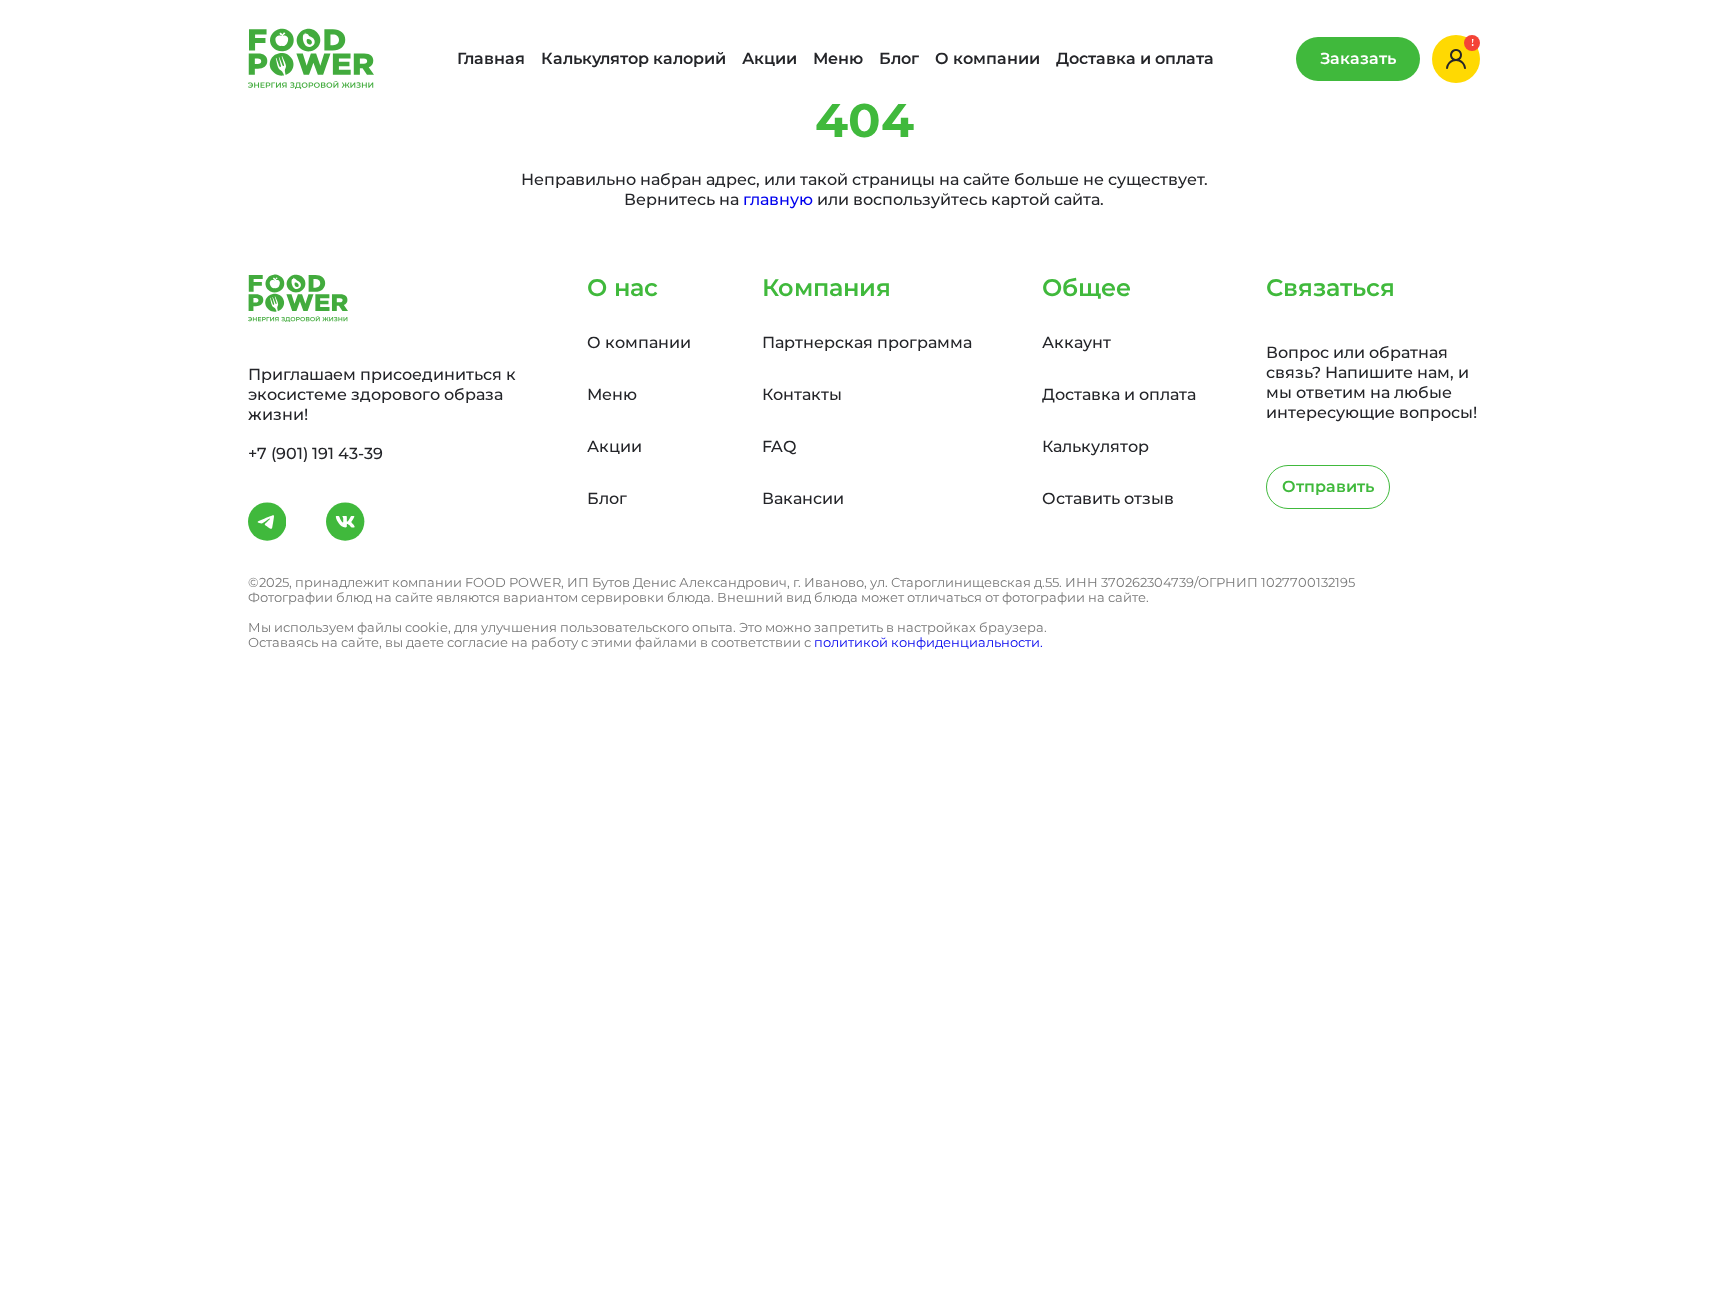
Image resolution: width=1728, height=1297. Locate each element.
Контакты (802, 394)
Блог (899, 58)
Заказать (1358, 58)
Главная (491, 58)
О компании (987, 58)
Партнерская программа (867, 342)
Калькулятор (1095, 446)
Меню (838, 58)
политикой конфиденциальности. (928, 642)
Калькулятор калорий (633, 58)
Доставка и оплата (1135, 58)
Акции (769, 58)
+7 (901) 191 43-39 (315, 453)
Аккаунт (1076, 342)
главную (778, 199)
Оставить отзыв (1108, 498)
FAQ (779, 446)
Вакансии (803, 498)
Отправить (1328, 486)
